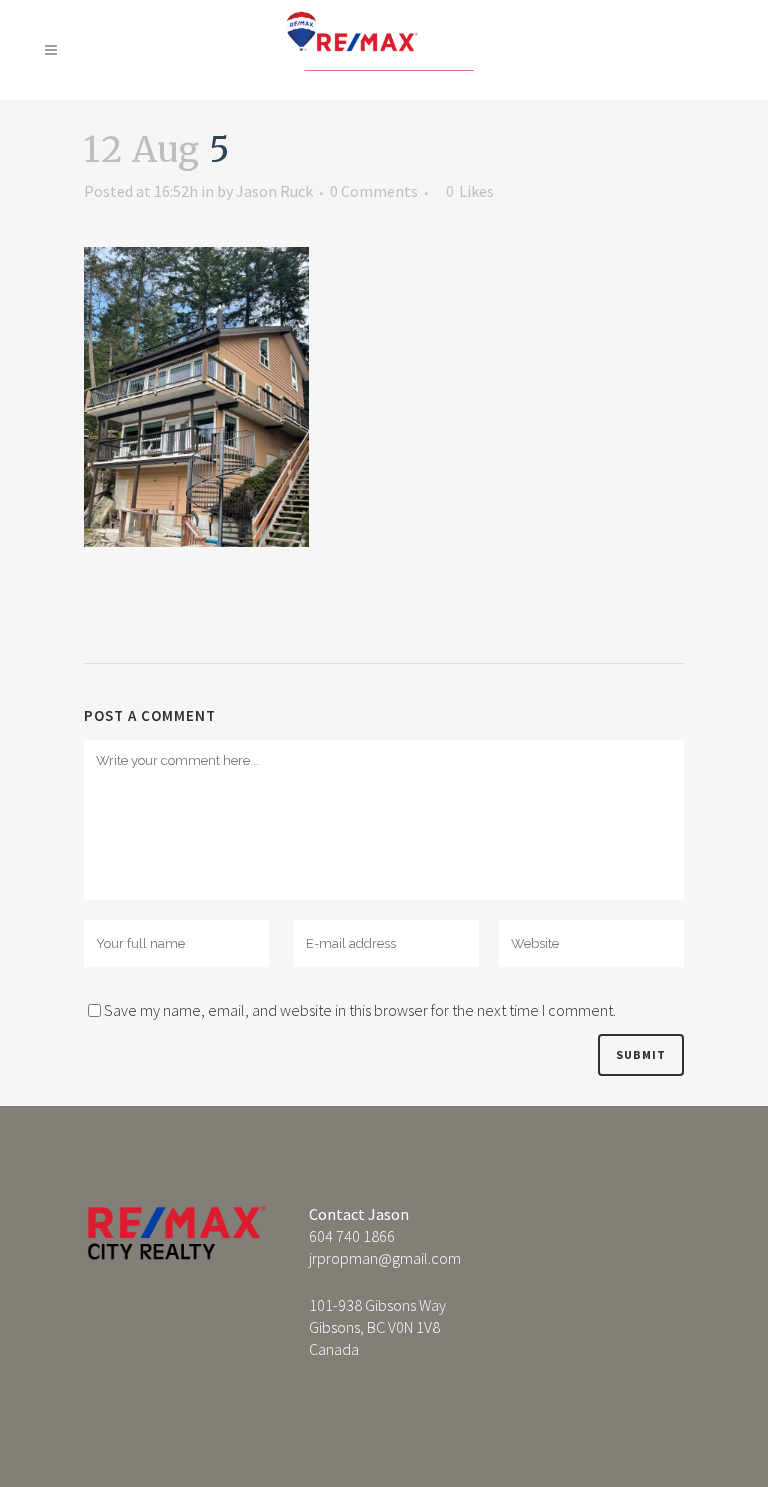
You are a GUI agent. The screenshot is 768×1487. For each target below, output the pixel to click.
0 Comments (374, 191)
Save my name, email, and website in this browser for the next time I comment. (360, 1010)
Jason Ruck (274, 191)
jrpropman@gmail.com (385, 1258)
